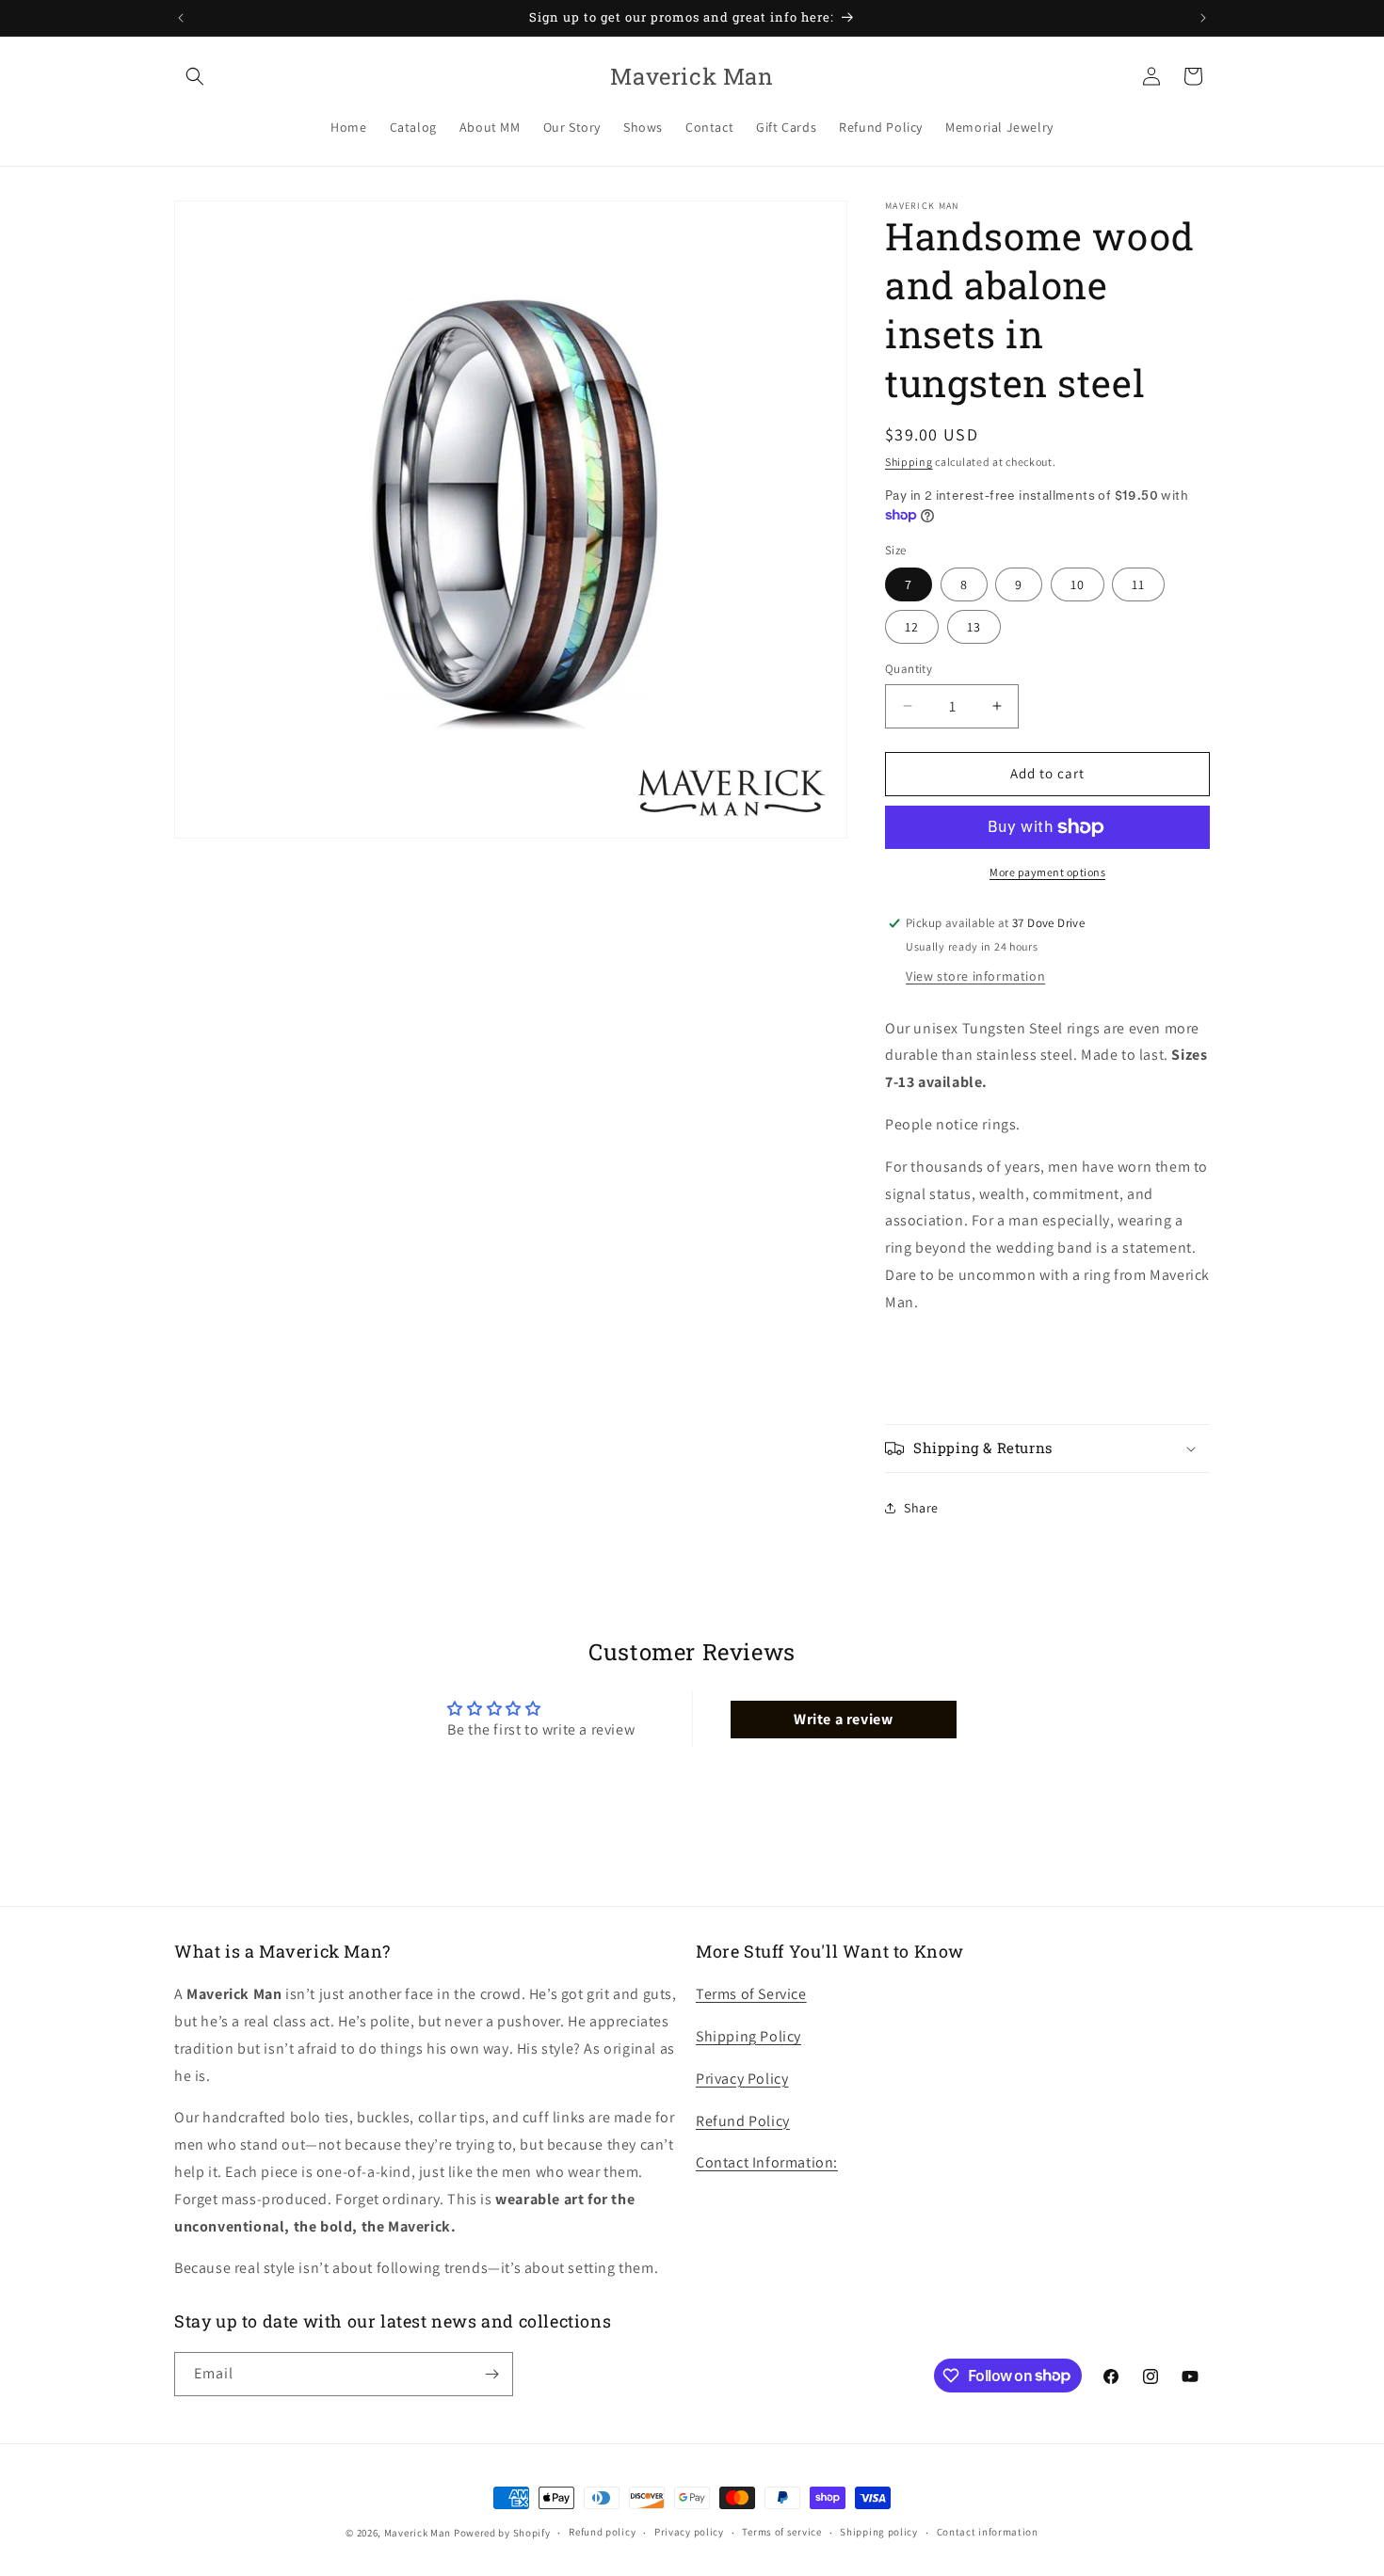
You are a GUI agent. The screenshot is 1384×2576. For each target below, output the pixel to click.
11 (1138, 584)
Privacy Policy (742, 2079)
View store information (975, 976)
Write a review (843, 1719)
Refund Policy (743, 2121)
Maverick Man (418, 2533)
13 (974, 627)
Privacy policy (689, 2532)
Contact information (988, 2532)
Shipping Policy (748, 2036)
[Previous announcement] (181, 18)
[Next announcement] (1203, 18)
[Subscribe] (491, 2374)
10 (1078, 584)
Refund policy (602, 2532)
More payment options (1047, 872)
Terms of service (781, 2532)
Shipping (909, 462)
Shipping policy (879, 2532)
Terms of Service (751, 1994)
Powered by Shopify (502, 2533)
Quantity (909, 669)
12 (912, 627)
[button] (195, 76)
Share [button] (921, 1508)
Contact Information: (767, 2162)
